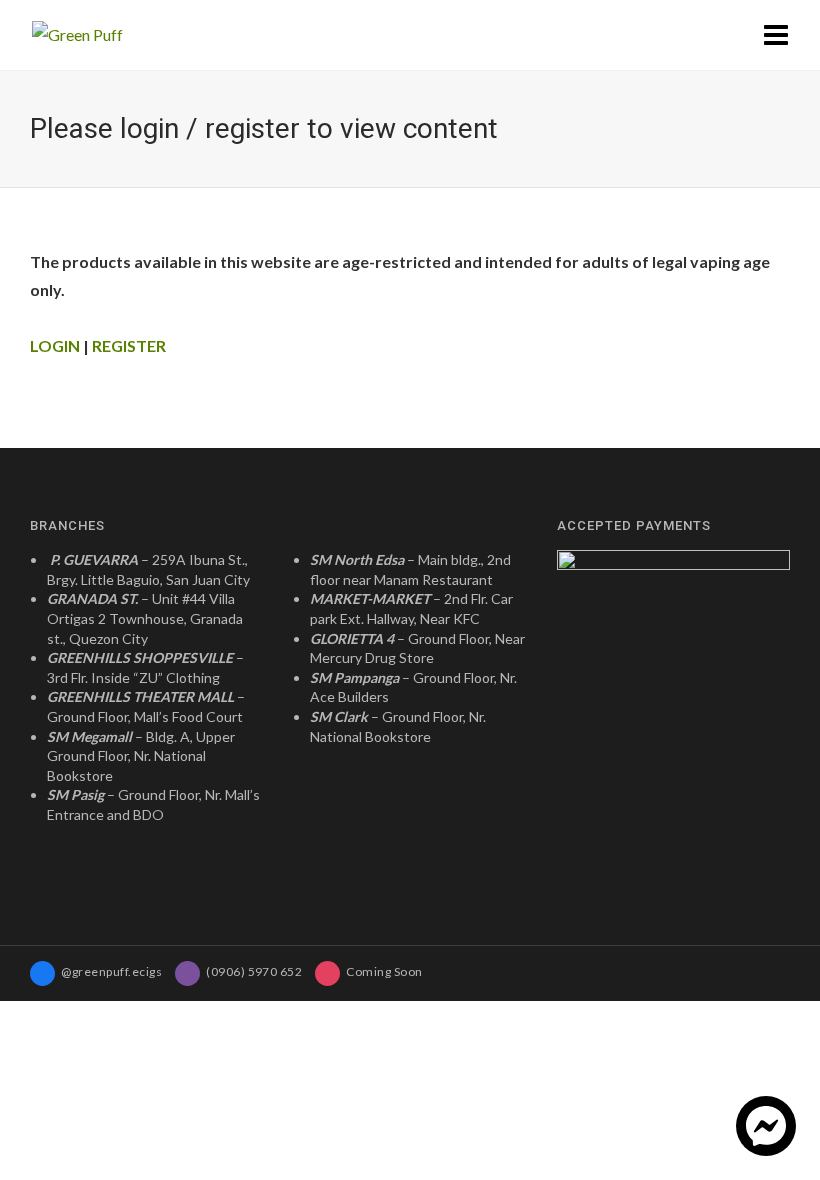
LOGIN (56, 345)
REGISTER (129, 345)
